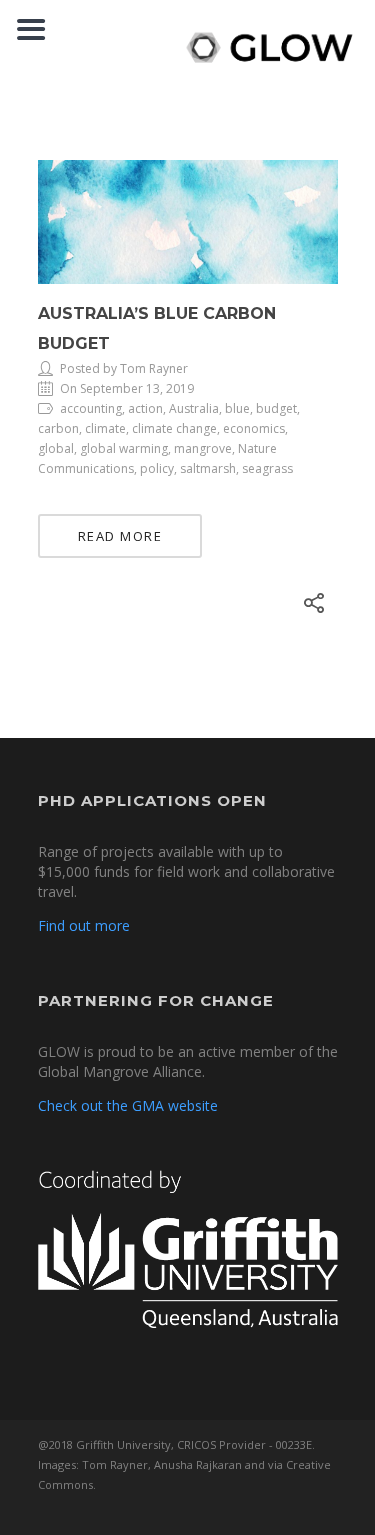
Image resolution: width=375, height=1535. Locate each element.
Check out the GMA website (128, 1105)
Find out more (84, 925)
